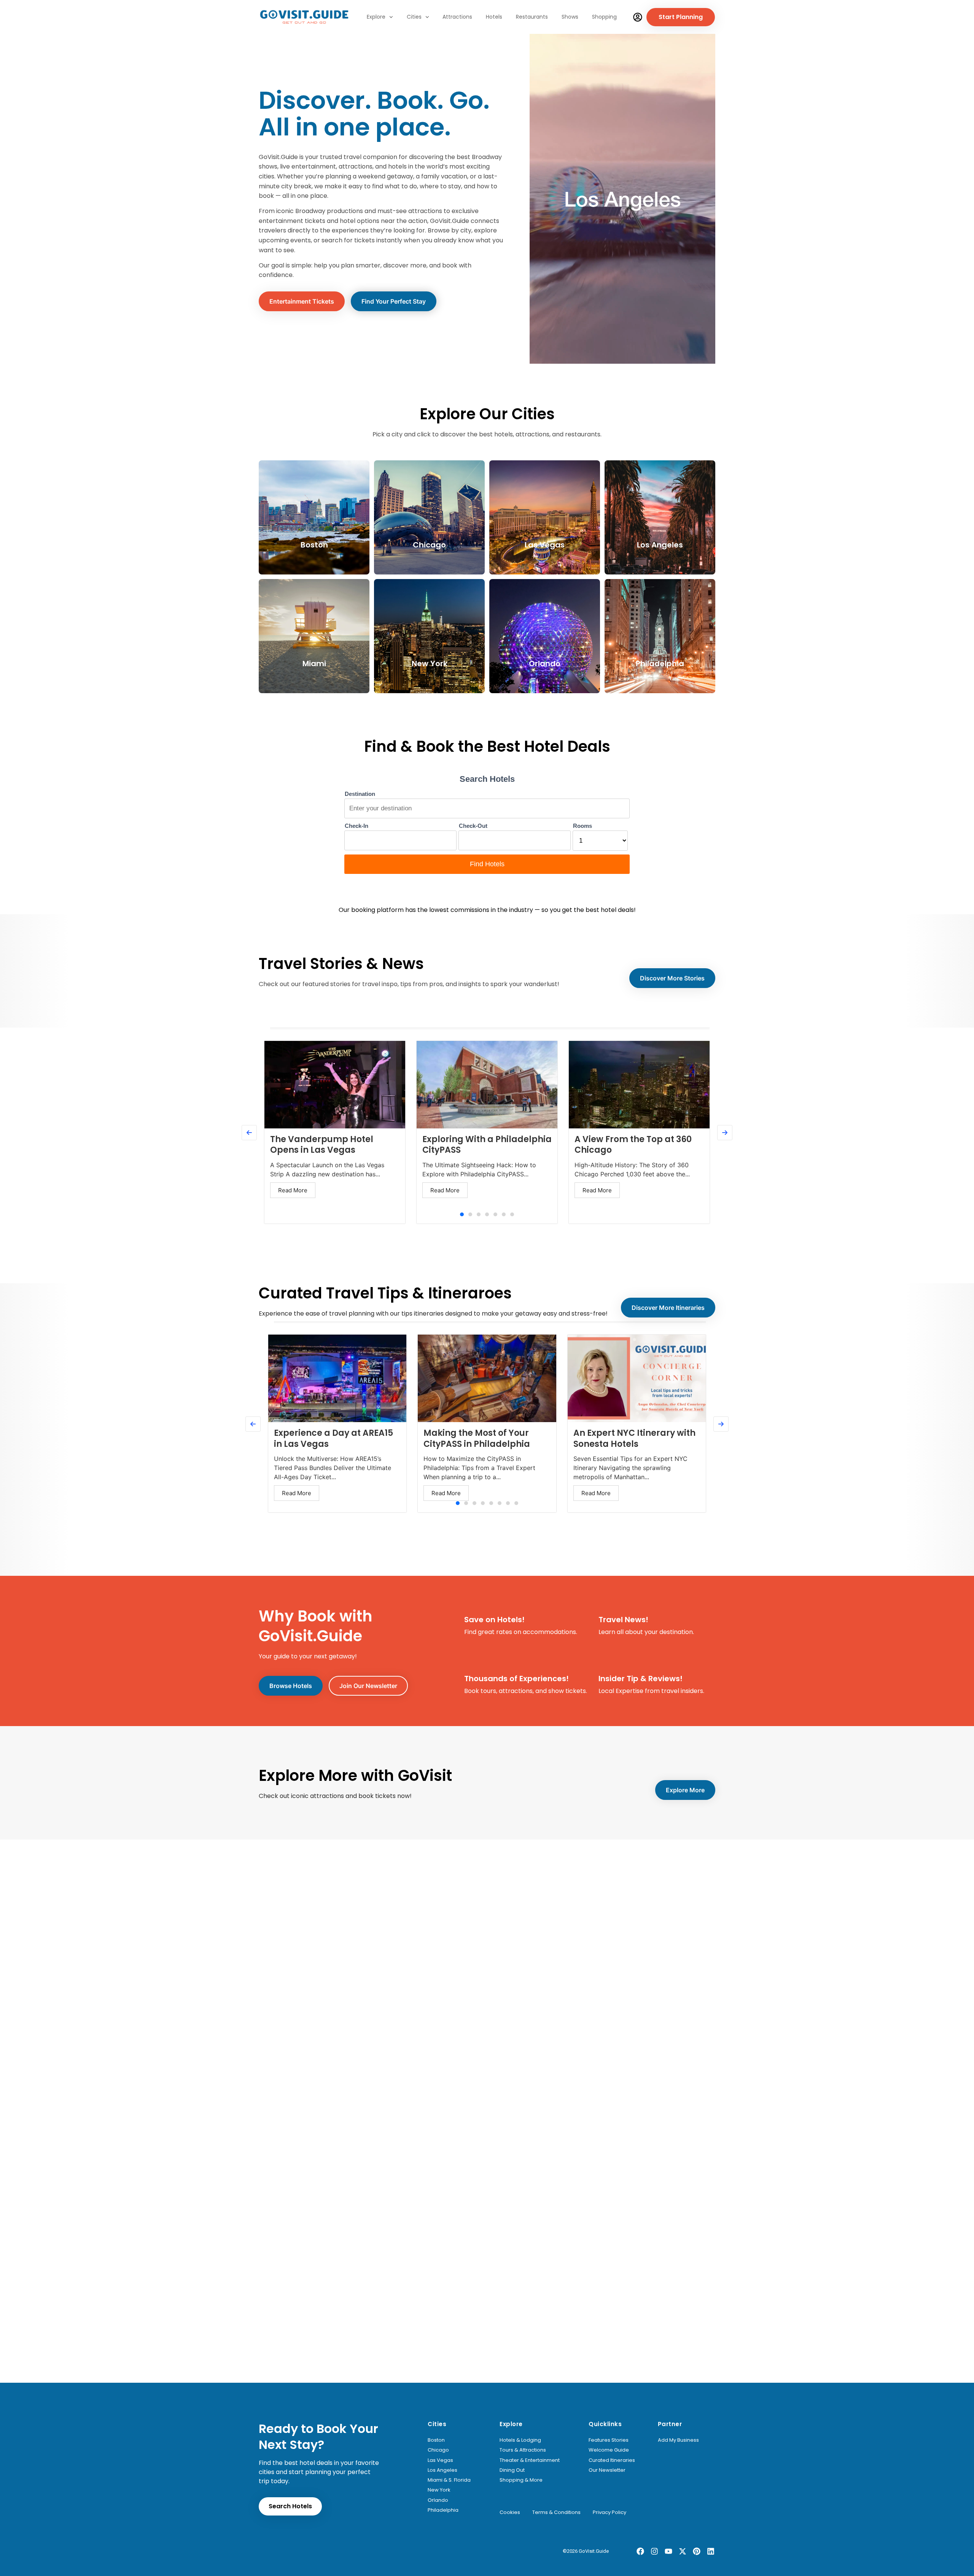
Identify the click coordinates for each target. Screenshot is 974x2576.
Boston (436, 2440)
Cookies (510, 2512)
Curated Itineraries (612, 2460)
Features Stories (609, 2440)
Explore (376, 17)
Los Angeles (442, 2470)
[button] (462, 1214)
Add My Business (678, 2440)
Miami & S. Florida (449, 2480)
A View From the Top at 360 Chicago (633, 1145)
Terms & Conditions (556, 2512)
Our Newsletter (607, 2470)
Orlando (438, 2500)
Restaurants (532, 17)
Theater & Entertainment (530, 2460)
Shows (570, 17)
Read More (293, 1190)
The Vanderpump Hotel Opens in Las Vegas (322, 1145)
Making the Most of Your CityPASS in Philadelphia (477, 1438)
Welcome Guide (609, 2450)
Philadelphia (443, 2510)
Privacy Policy (610, 2512)
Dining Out (512, 2470)
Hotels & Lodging (520, 2440)
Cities (414, 17)
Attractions (457, 17)
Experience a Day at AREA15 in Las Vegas (333, 1438)
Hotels (494, 17)
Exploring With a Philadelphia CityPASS (487, 1145)
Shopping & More (521, 2480)
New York (439, 2490)
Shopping (604, 17)
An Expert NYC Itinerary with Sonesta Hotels (634, 1438)
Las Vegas (440, 2460)
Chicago (438, 2450)
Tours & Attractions (523, 2450)
